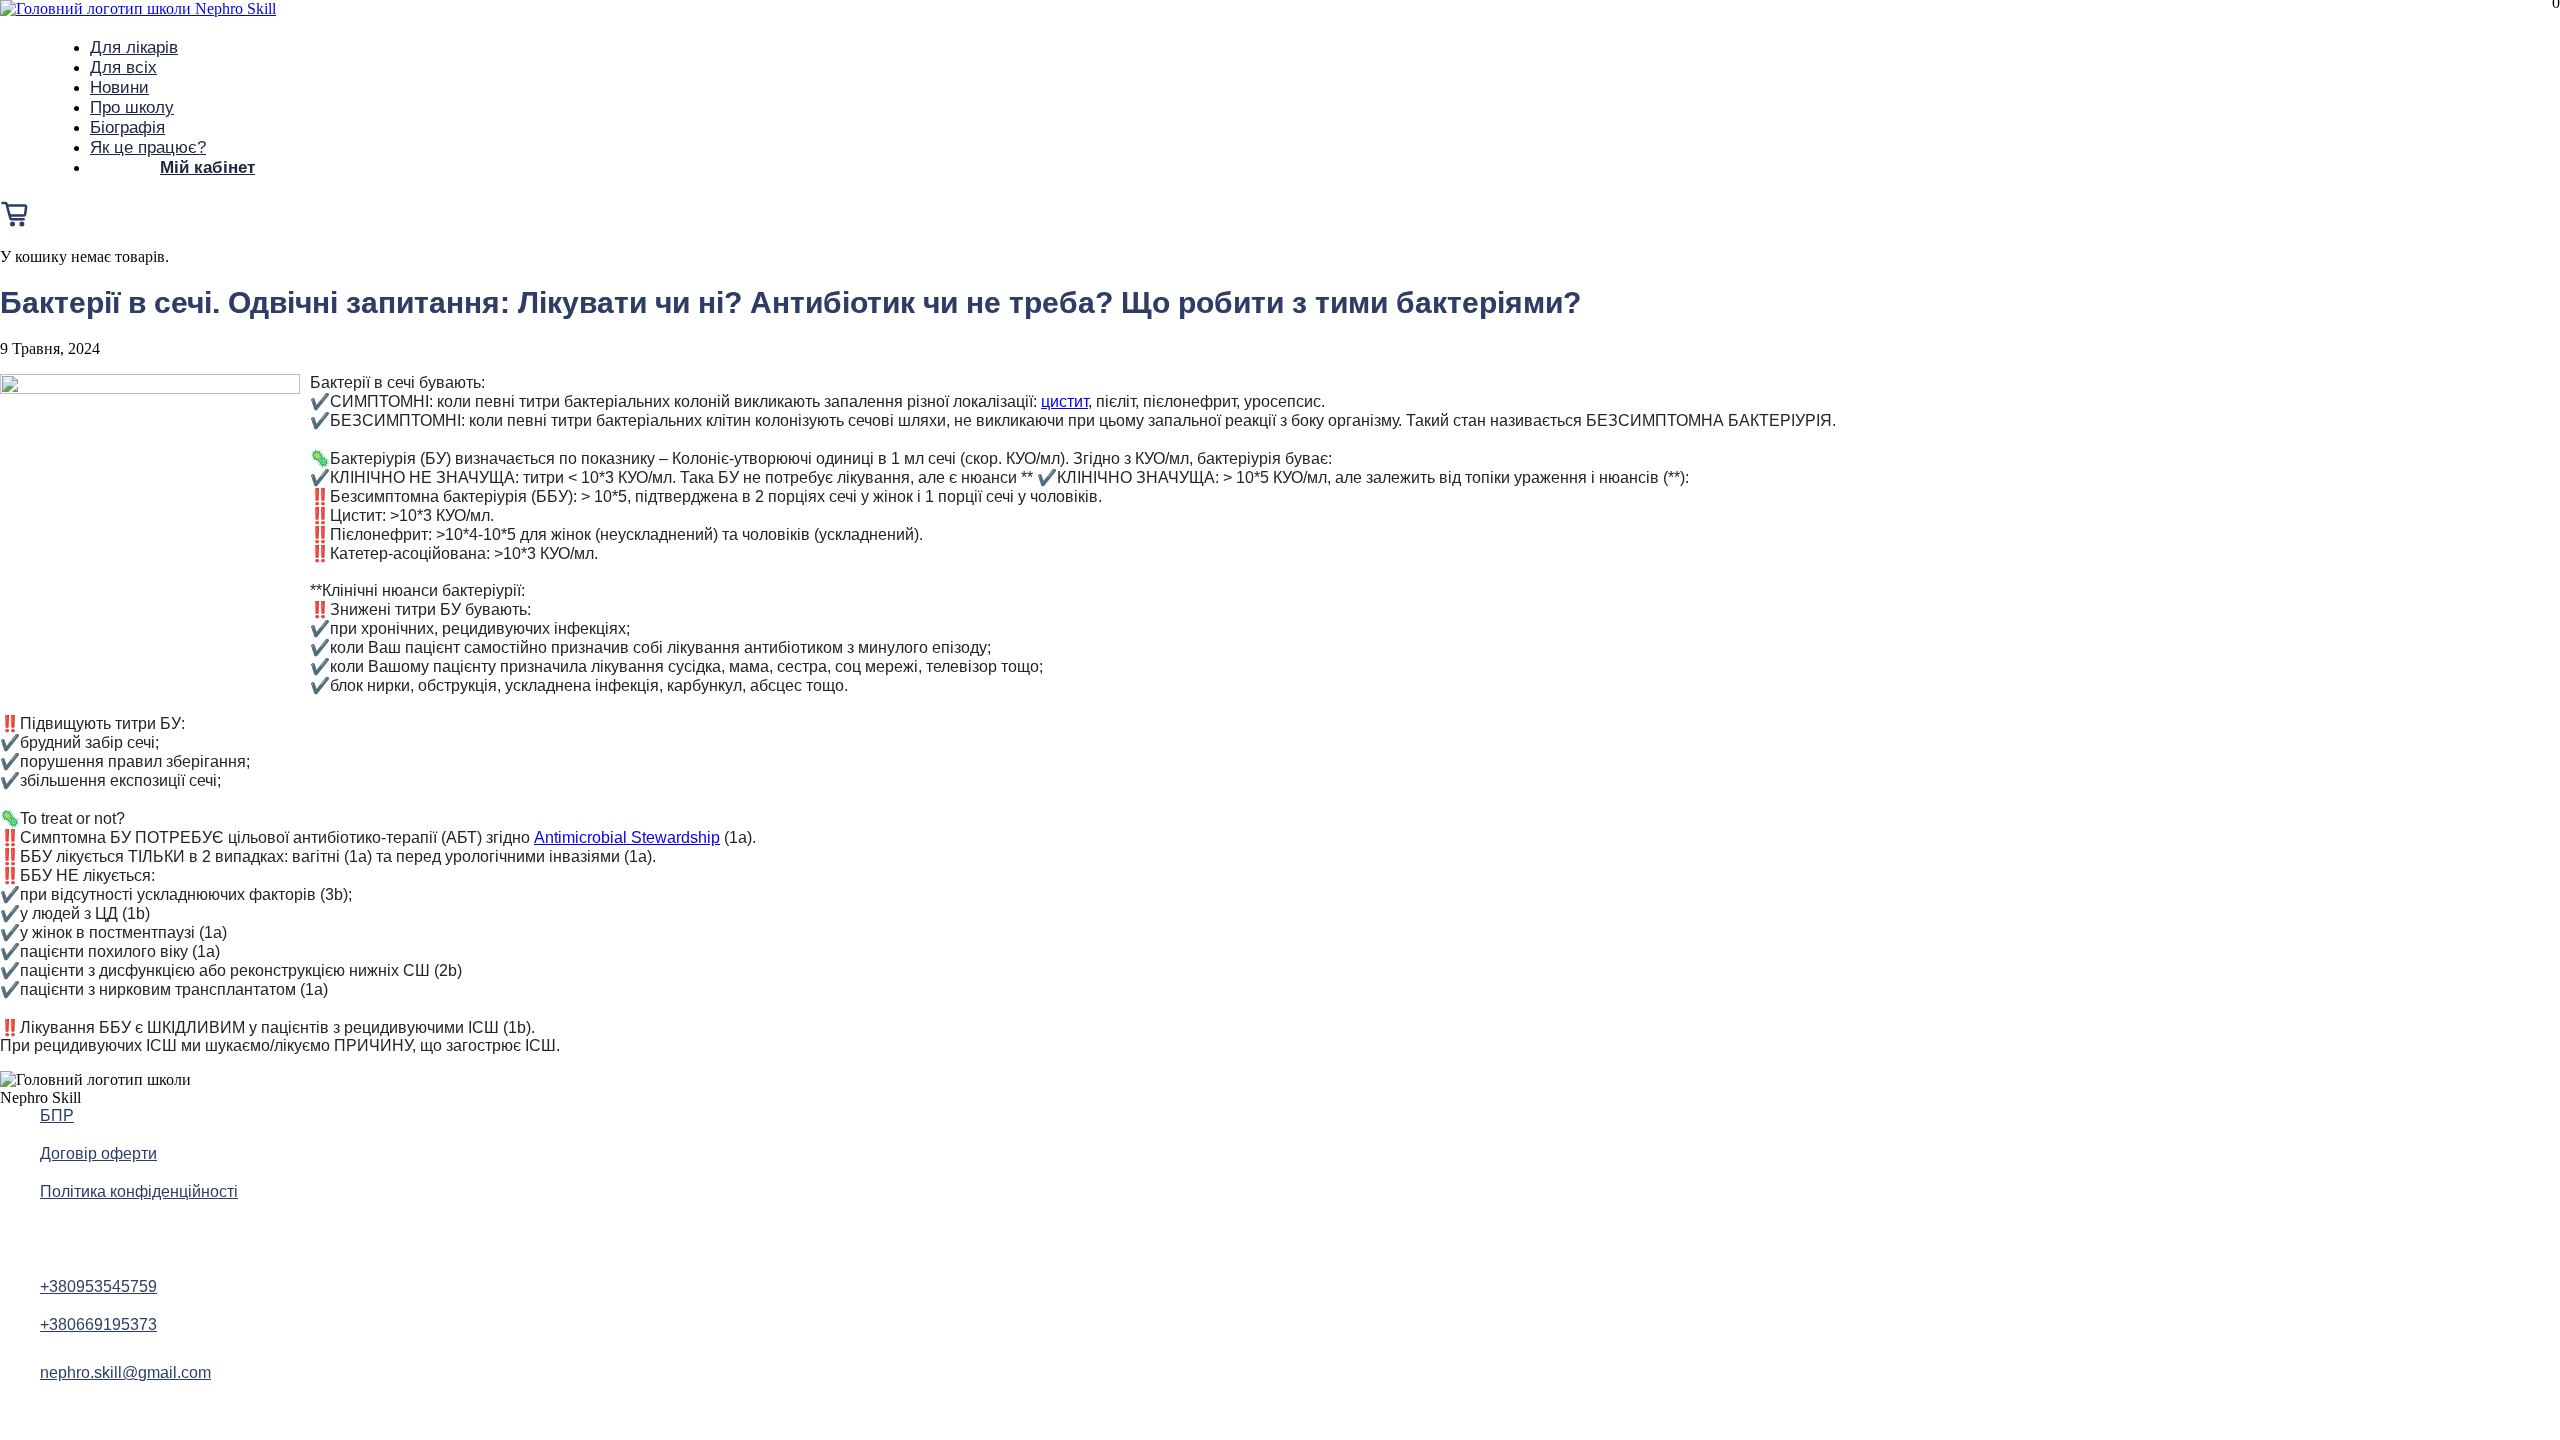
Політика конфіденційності (139, 1191)
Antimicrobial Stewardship (627, 837)
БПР (57, 1115)
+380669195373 (98, 1324)
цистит (1064, 401)
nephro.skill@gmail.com (125, 1372)
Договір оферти (98, 1153)
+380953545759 (98, 1286)
